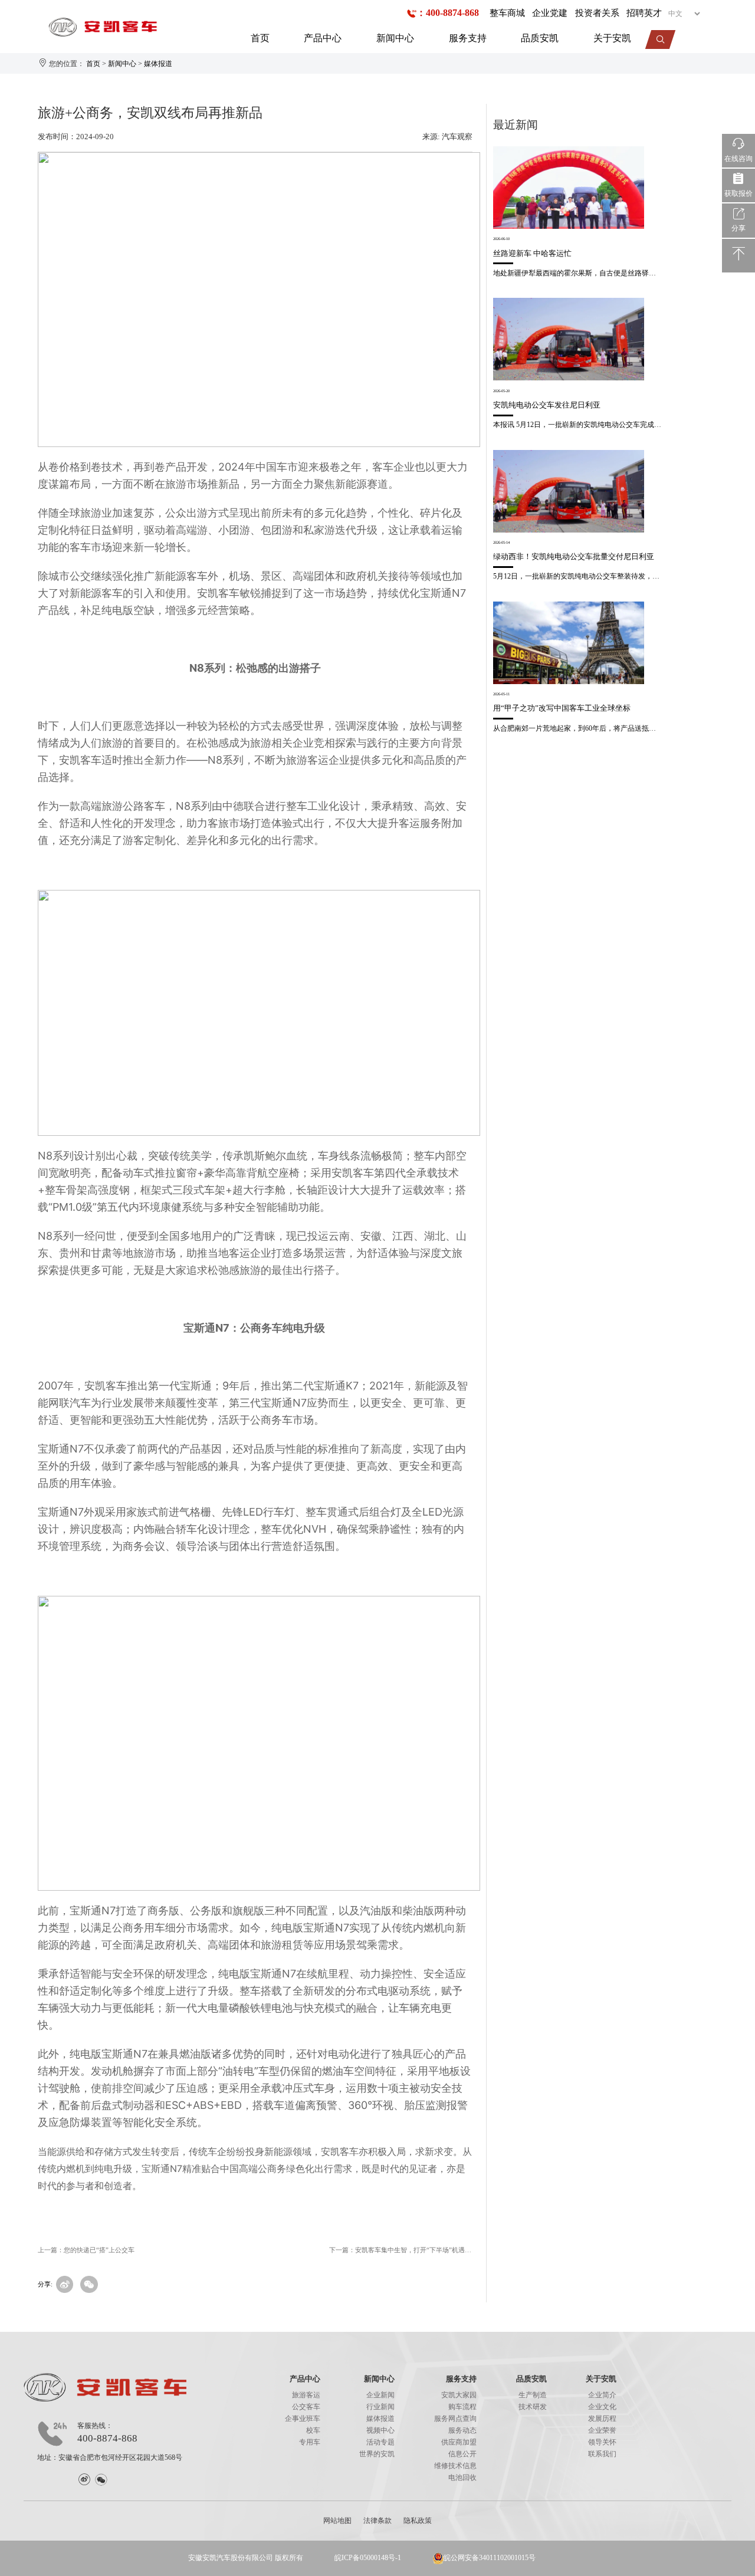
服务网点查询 (455, 2419)
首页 (260, 38)
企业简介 (602, 2395)
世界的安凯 (377, 2454)
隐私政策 (418, 2521)
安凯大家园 (459, 2395)
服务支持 (468, 38)
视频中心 (380, 2430)
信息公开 (462, 2454)
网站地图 (337, 2521)
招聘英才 (644, 13)
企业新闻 (380, 2395)
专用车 (310, 2442)
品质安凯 (540, 38)
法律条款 (377, 2521)
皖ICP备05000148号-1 (368, 2558)
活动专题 (380, 2442)
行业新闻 (380, 2407)
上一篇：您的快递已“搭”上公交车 (86, 2250)
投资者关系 (597, 13)
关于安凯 (612, 38)
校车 (313, 2430)
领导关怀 (602, 2442)
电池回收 (462, 2478)
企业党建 (550, 13)
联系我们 (602, 2454)
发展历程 (602, 2419)
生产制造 (533, 2395)
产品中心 (323, 38)
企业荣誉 (602, 2430)
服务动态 (462, 2430)
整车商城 (507, 13)
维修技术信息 (455, 2466)
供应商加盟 (459, 2442)
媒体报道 (158, 64)
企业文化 (602, 2407)
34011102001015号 (507, 2558)
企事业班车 (303, 2419)
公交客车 (306, 2407)
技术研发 (533, 2407)
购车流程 (462, 2407)
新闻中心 (395, 38)
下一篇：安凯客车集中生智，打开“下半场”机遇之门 (401, 2250)
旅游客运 (306, 2395)
